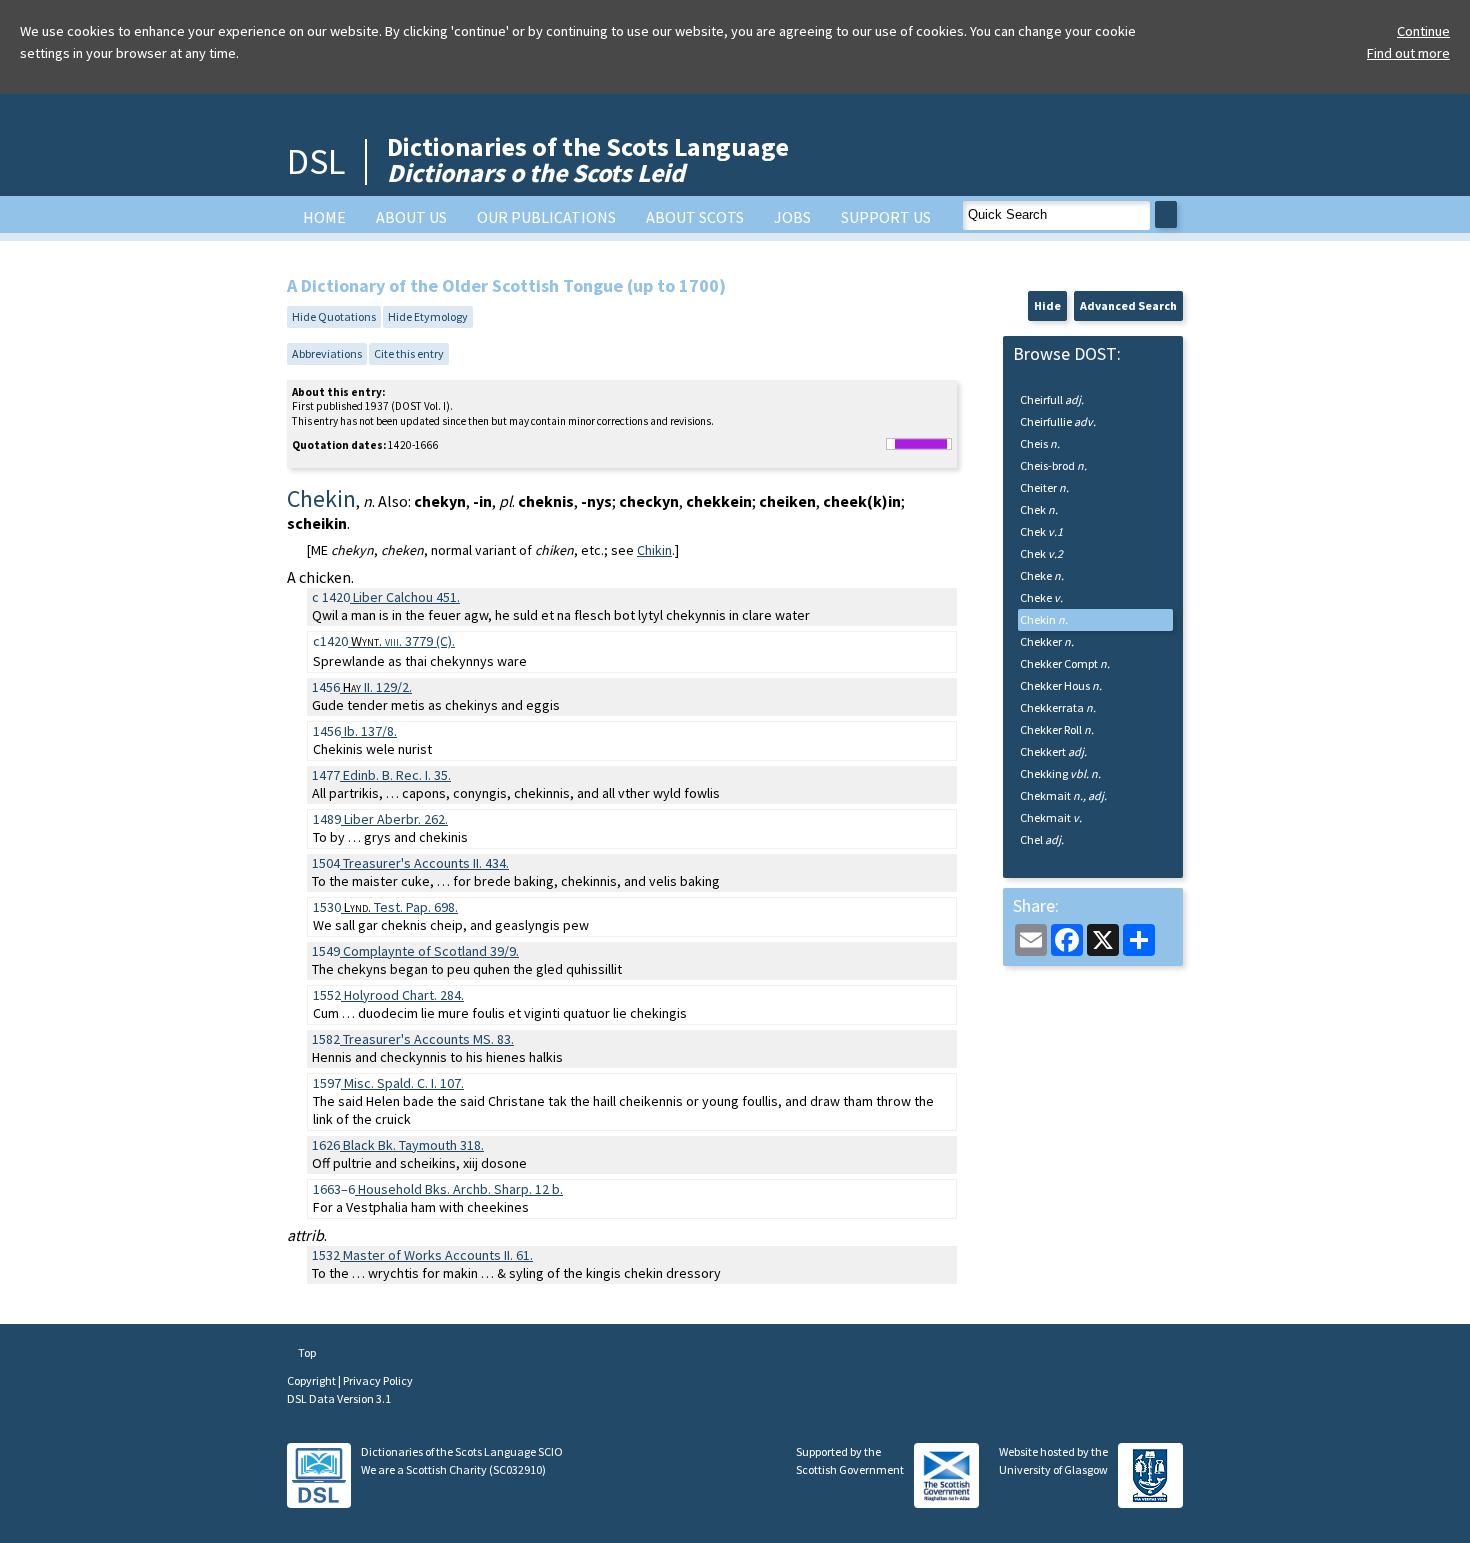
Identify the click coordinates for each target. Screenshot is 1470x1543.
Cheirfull (1052, 399)
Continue (1423, 31)
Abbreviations (327, 353)
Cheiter (1044, 487)
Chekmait (1063, 795)
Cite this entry (409, 353)
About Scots (695, 217)
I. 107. (404, 1083)
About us (411, 217)
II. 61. (438, 1255)
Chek (1039, 509)
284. (404, 995)
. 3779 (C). (403, 641)
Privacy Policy (378, 1380)
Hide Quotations (334, 316)
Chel (1042, 839)
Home (324, 217)
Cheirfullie (1058, 421)
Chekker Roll (1057, 729)
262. (396, 819)
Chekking (1060, 773)
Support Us (886, 217)
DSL (316, 161)
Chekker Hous (1061, 685)
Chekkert (1053, 751)
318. (413, 1145)
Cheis (1040, 443)
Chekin (1044, 619)
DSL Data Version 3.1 (339, 1398)
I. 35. (397, 775)
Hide (1047, 305)
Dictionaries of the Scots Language (588, 159)
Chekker (1047, 641)
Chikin (654, 550)
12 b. (460, 1189)
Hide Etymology (428, 316)
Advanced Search (1128, 305)
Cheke (1042, 575)
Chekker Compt (1065, 663)
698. (401, 907)
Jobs (792, 217)
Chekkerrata (1058, 707)
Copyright (312, 1380)
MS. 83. (428, 1039)
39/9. (431, 951)
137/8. (370, 731)
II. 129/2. (377, 687)
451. (406, 597)
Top (306, 1352)
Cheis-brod (1053, 465)
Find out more (1408, 53)
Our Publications (546, 217)
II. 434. (426, 863)
